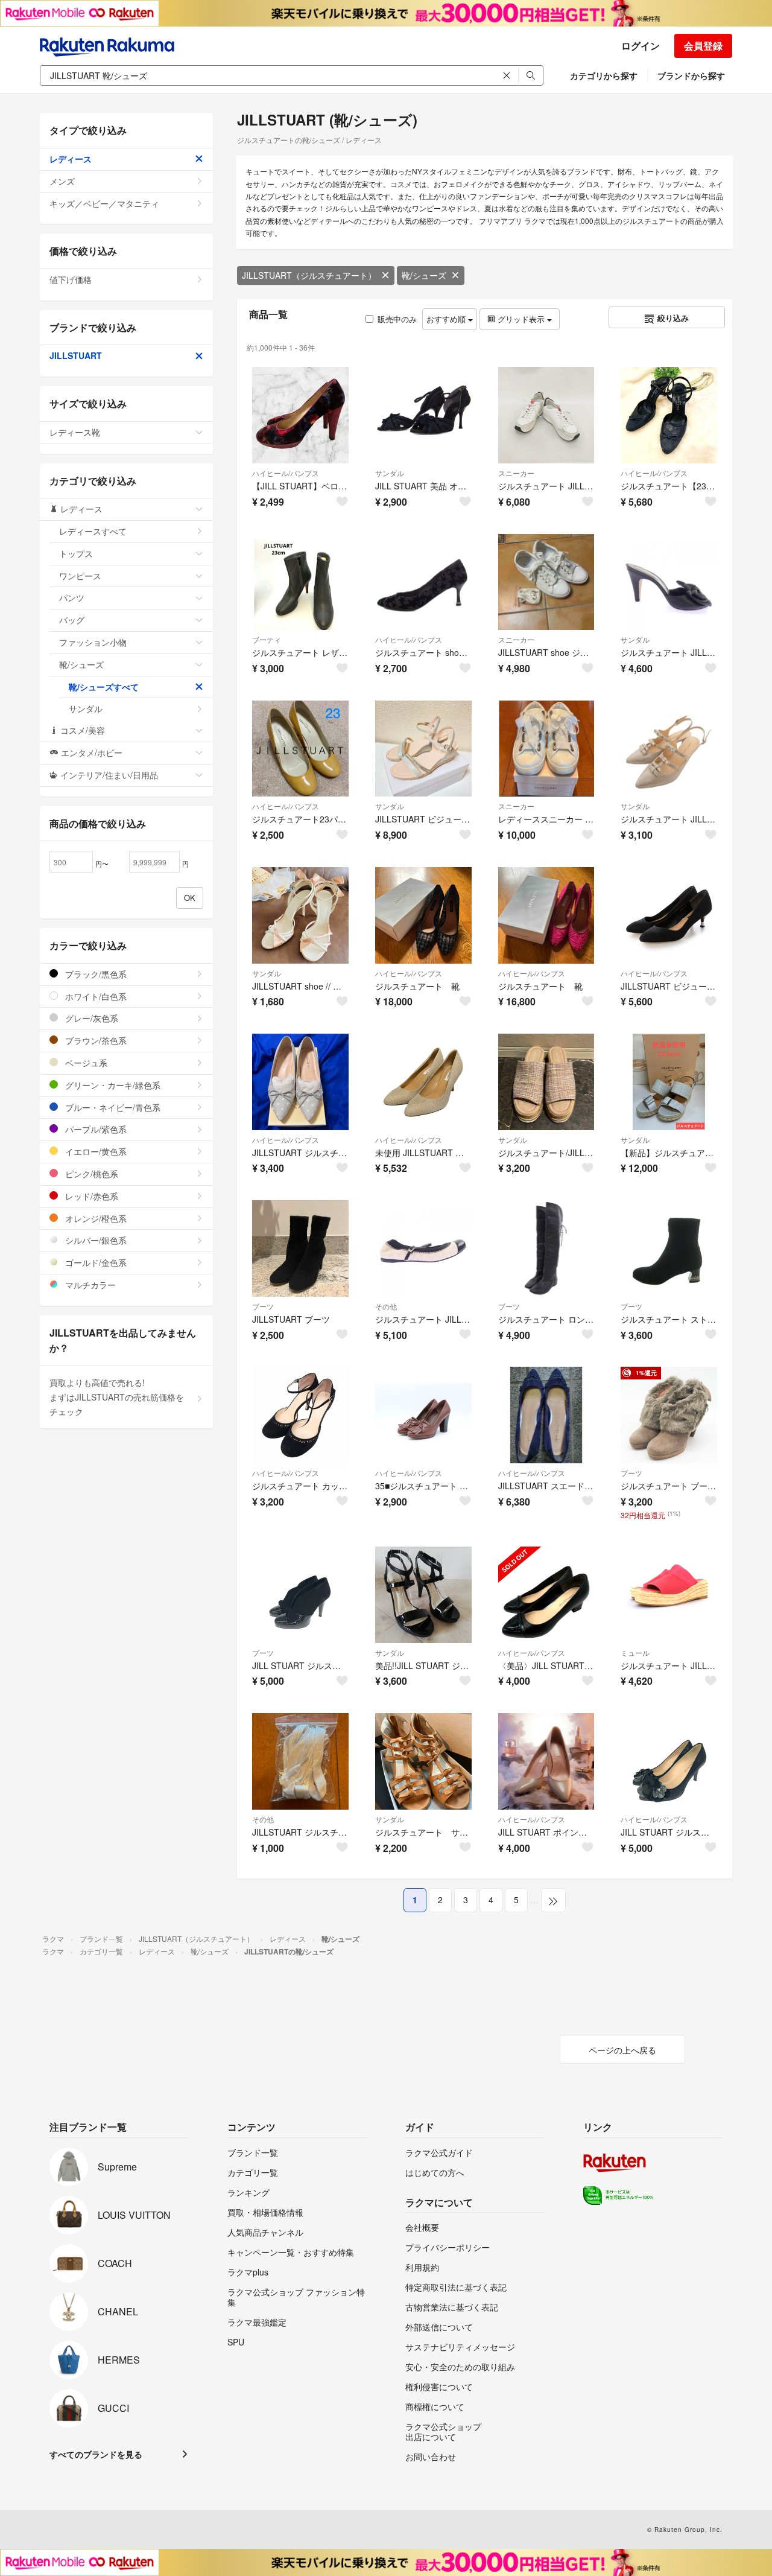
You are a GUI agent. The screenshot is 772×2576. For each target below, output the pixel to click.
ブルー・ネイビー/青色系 (112, 1107)
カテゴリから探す (604, 75)
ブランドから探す (691, 75)
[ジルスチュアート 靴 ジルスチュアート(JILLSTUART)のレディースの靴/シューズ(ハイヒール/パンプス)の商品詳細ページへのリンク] (423, 915)
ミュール (635, 1652)
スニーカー (516, 473)
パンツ (72, 597)
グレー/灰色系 (90, 1018)
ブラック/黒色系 (95, 974)
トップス (76, 553)
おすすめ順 (447, 319)
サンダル (390, 473)
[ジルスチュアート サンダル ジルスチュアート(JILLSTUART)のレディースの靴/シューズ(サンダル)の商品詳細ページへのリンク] (423, 1761)
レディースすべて (93, 531)
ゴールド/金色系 (95, 1262)
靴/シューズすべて (104, 687)
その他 (386, 1306)
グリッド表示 (521, 319)
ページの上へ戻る (622, 2050)
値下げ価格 (71, 279)
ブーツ (263, 1306)
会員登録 (703, 46)
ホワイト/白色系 (95, 996)
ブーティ (267, 639)
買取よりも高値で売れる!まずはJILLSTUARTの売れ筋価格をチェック (117, 1397)
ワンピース (80, 576)
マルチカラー (89, 1285)
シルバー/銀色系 (95, 1240)
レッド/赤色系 (90, 1196)
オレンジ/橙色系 (95, 1218)
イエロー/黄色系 (95, 1151)
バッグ (72, 620)
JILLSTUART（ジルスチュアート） (309, 275)
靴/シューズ (424, 275)
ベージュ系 (85, 1063)
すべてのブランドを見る (96, 2454)
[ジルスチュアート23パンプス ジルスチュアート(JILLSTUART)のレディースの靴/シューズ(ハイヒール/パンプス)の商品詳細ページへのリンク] (300, 749)
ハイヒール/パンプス (286, 473)
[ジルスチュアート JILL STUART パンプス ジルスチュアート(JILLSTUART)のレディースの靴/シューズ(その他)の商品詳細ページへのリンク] (423, 1248)
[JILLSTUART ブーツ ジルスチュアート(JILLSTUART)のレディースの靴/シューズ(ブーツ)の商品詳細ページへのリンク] (300, 1248)
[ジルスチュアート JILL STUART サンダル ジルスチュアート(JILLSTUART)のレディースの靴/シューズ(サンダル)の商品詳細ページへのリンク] (669, 582)
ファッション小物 (93, 642)
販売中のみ (397, 319)
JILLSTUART (76, 355)
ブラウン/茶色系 (95, 1040)
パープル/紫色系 (95, 1129)
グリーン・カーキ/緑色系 (112, 1085)
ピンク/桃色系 (90, 1174)
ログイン (641, 46)
